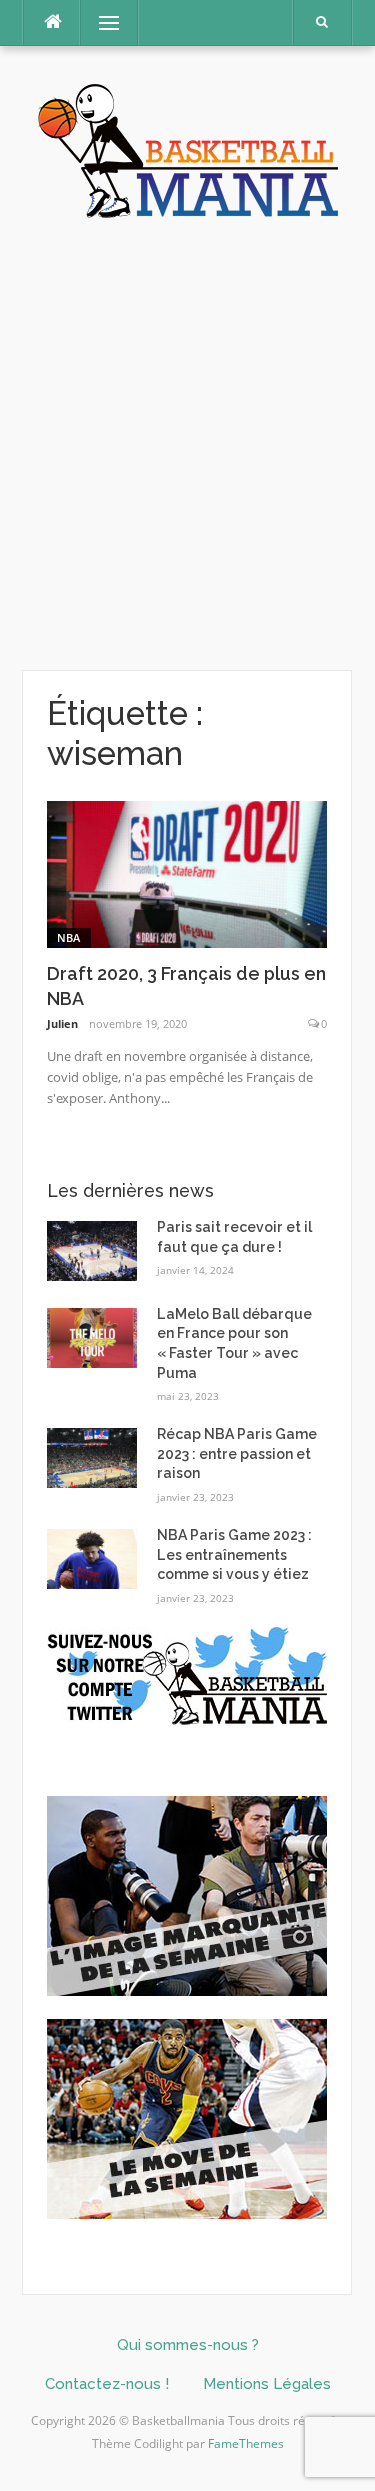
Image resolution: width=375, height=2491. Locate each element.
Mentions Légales (267, 2384)
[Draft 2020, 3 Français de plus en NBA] (187, 872)
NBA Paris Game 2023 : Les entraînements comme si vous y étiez (234, 1554)
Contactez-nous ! (107, 2384)
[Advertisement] (187, 445)
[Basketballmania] (188, 148)
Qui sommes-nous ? (188, 2345)
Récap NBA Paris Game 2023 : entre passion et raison (237, 1453)
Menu (100, 22)
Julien (62, 1023)
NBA (69, 937)
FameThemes (246, 2443)
